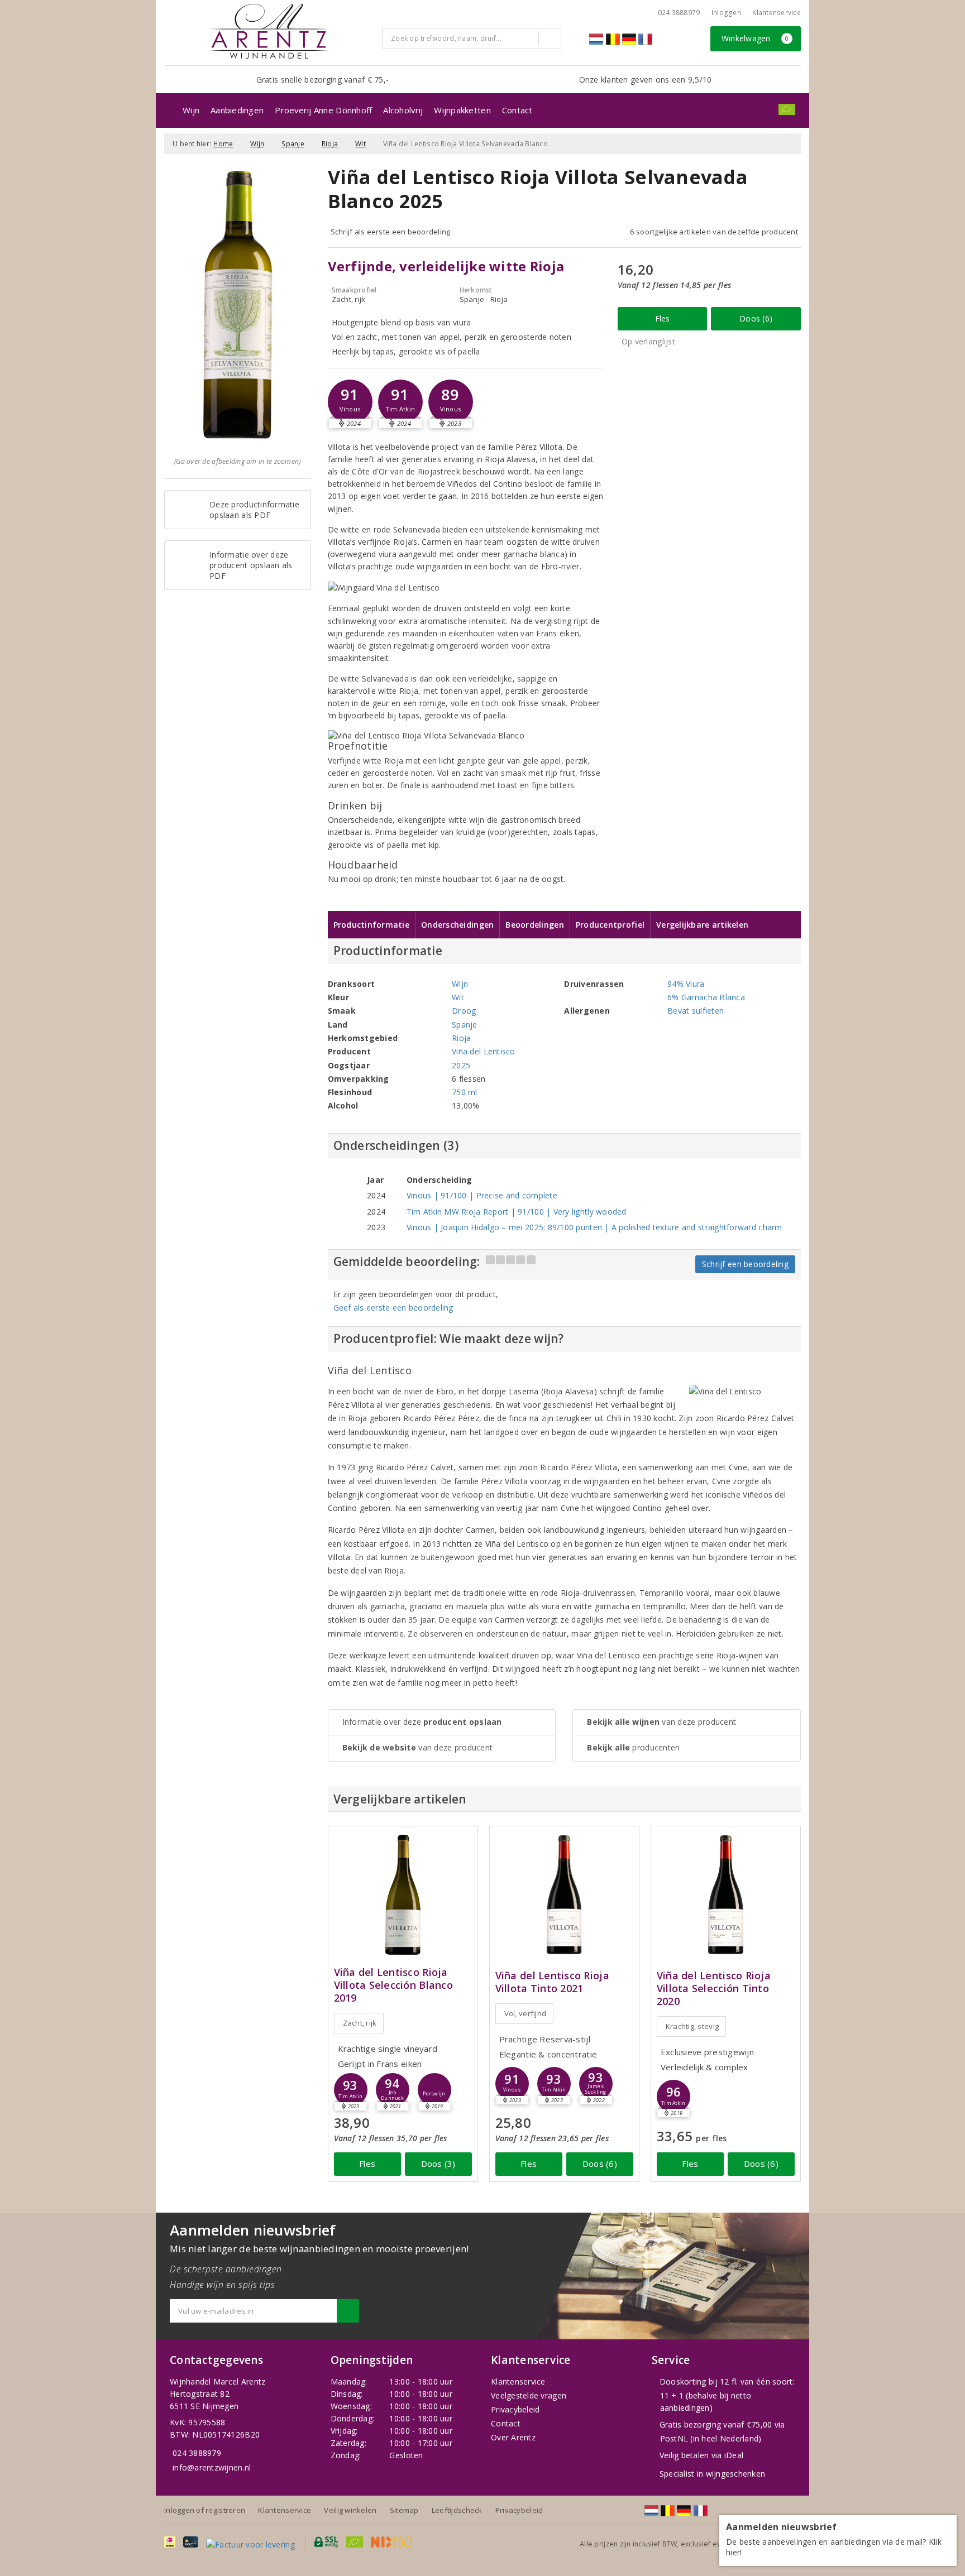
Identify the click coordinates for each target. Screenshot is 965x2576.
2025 (461, 1065)
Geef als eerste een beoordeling (393, 1308)
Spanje (293, 144)
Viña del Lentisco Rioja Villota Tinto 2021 (552, 1982)
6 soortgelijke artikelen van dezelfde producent (714, 232)
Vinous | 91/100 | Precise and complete (482, 1195)
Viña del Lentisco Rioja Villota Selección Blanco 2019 (393, 1985)
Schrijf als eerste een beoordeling (391, 232)
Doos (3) (438, 2164)
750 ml (465, 1092)
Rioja (330, 144)
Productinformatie (372, 925)
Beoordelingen (534, 925)
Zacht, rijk (360, 2023)
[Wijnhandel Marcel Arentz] (269, 31)
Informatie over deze (422, 1722)
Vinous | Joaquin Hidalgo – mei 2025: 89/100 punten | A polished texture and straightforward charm (594, 1227)
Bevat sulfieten (696, 1011)
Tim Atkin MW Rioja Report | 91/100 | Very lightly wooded (517, 1212)
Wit (360, 144)
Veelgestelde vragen (529, 2395)
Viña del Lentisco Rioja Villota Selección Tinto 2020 (714, 1989)
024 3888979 (197, 2453)
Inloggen (726, 13)
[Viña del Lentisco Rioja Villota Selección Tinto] (726, 1895)
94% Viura (686, 984)
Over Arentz (513, 2437)
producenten (633, 1747)
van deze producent (418, 1747)
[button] (350, 402)
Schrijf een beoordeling (745, 1264)
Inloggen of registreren (205, 2510)
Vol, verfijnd (525, 2013)
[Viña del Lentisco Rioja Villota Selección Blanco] (403, 1895)
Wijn (191, 110)
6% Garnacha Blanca (706, 997)
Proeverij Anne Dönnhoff (323, 110)
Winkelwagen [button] (755, 38)
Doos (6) (756, 318)
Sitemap (404, 2510)
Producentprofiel (610, 925)
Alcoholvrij (403, 110)
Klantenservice (777, 13)
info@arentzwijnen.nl (212, 2467)
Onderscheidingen (457, 925)
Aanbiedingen (237, 110)
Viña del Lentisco (484, 1051)
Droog (464, 1011)
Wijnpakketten (462, 110)
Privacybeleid (515, 2409)
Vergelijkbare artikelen (702, 925)
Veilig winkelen (350, 2510)
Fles (663, 318)
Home (223, 144)
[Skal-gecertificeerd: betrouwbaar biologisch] (787, 109)
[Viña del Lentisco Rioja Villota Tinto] (564, 1895)
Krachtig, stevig (692, 2026)
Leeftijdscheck (457, 2510)
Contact (517, 110)
